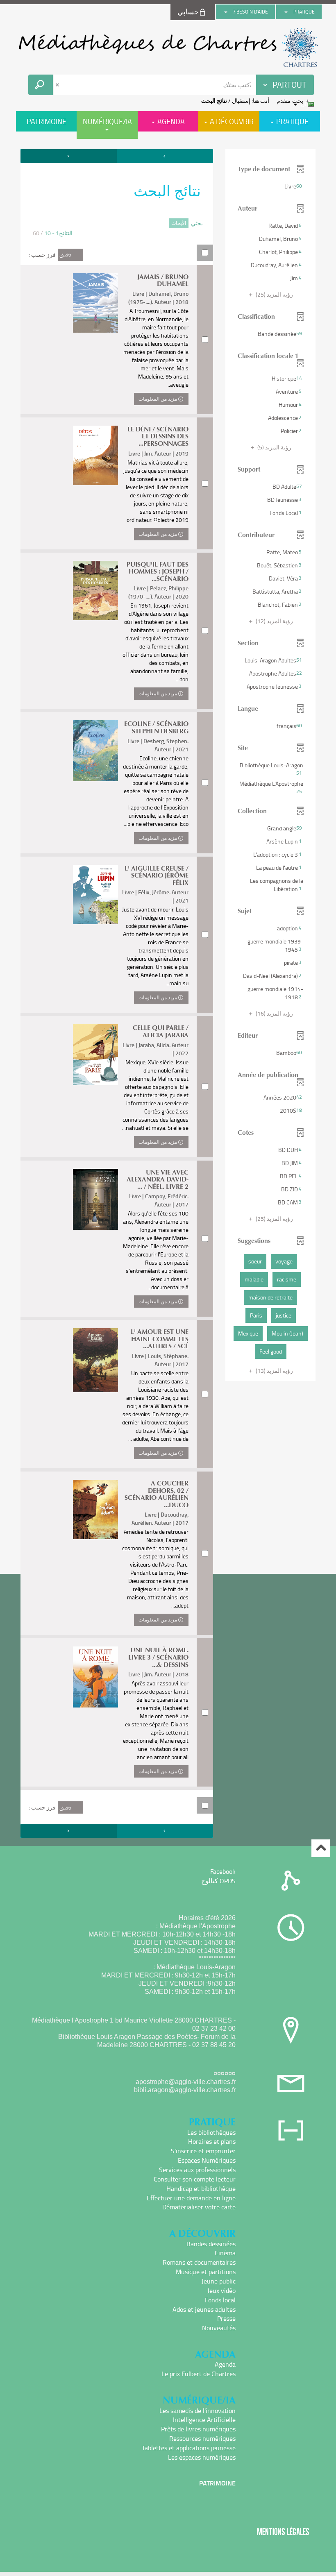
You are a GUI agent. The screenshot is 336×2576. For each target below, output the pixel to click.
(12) (274, 621)
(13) (274, 1371)
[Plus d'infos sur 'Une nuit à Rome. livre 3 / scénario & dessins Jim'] (95, 1677)
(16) (274, 1013)
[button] (270, 186)
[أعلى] (321, 1848)
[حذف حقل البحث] (58, 85)
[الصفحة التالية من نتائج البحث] (69, 156)
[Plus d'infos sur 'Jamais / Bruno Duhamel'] (95, 303)
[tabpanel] (168, 994)
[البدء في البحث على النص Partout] (41, 85)
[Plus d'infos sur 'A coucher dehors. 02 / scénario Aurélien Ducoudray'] (95, 1509)
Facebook (223, 1871)
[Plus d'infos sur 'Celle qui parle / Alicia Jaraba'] (95, 1055)
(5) (274, 447)
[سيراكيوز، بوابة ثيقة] (168, 48)
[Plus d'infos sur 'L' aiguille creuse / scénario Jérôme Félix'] (95, 895)
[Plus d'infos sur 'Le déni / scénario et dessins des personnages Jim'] (95, 455)
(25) (274, 294)
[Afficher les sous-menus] (286, 12)
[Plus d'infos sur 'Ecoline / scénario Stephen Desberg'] (95, 751)
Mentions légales (283, 2532)
